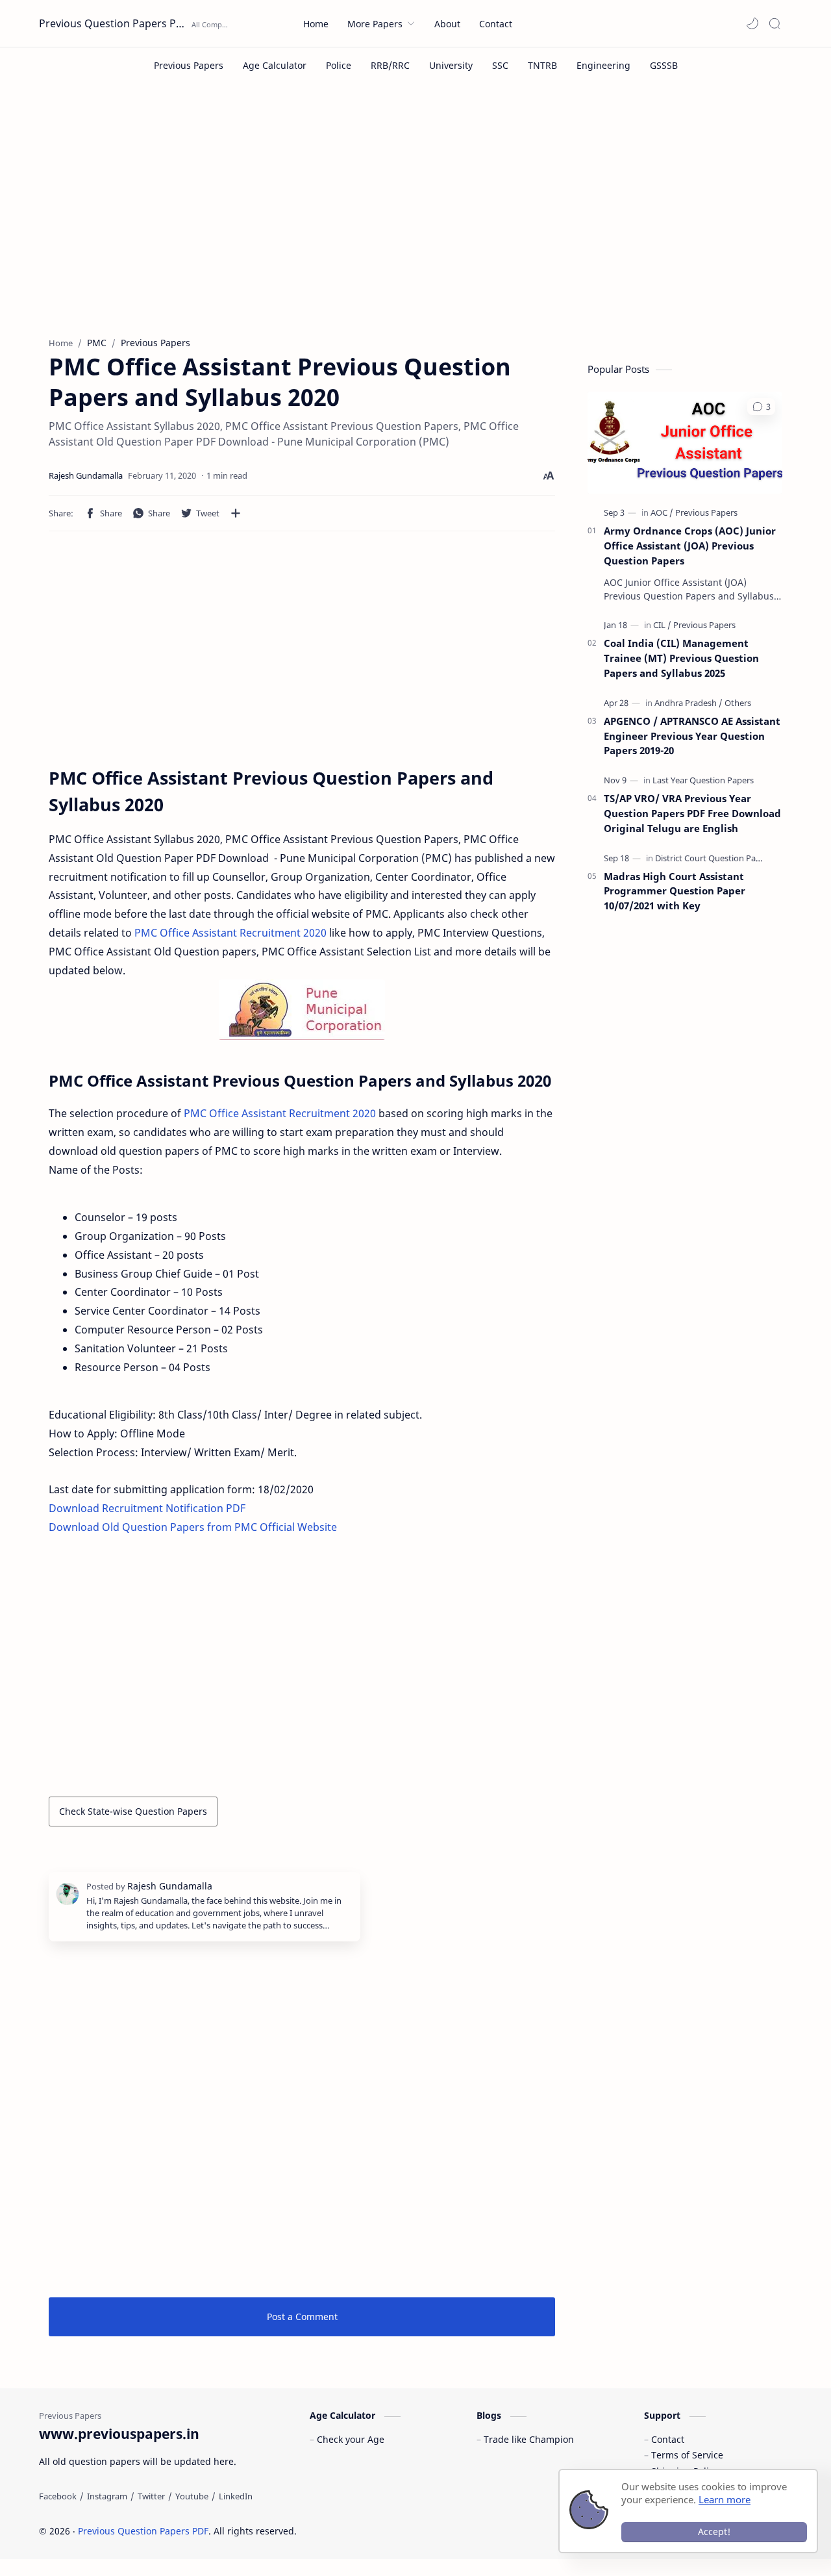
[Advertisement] (415, 220)
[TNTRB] (542, 65)
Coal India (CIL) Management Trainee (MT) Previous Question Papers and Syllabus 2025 (681, 658)
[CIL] (662, 625)
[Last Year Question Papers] (703, 780)
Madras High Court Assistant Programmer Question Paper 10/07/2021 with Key (675, 891)
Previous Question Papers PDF (114, 23)
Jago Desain (384, 2531)
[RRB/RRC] (390, 65)
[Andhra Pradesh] (688, 703)
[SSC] (500, 65)
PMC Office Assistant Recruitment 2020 (230, 933)
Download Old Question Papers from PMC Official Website (193, 1527)
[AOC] (662, 512)
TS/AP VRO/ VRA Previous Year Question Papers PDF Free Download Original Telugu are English (692, 813)
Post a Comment (302, 2317)
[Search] (775, 23)
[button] (752, 23)
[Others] (738, 703)
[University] (451, 65)
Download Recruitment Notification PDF (147, 1508)
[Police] (339, 65)
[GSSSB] (664, 65)
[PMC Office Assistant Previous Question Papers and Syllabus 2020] (302, 1010)
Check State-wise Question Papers (133, 1811)
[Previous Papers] (189, 65)
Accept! (714, 2532)
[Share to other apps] (236, 513)
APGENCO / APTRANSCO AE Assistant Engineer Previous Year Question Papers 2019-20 (692, 736)
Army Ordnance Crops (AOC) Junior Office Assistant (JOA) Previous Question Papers (690, 546)
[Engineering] (603, 65)
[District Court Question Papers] (714, 858)
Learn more (725, 2499)
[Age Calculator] (275, 65)
